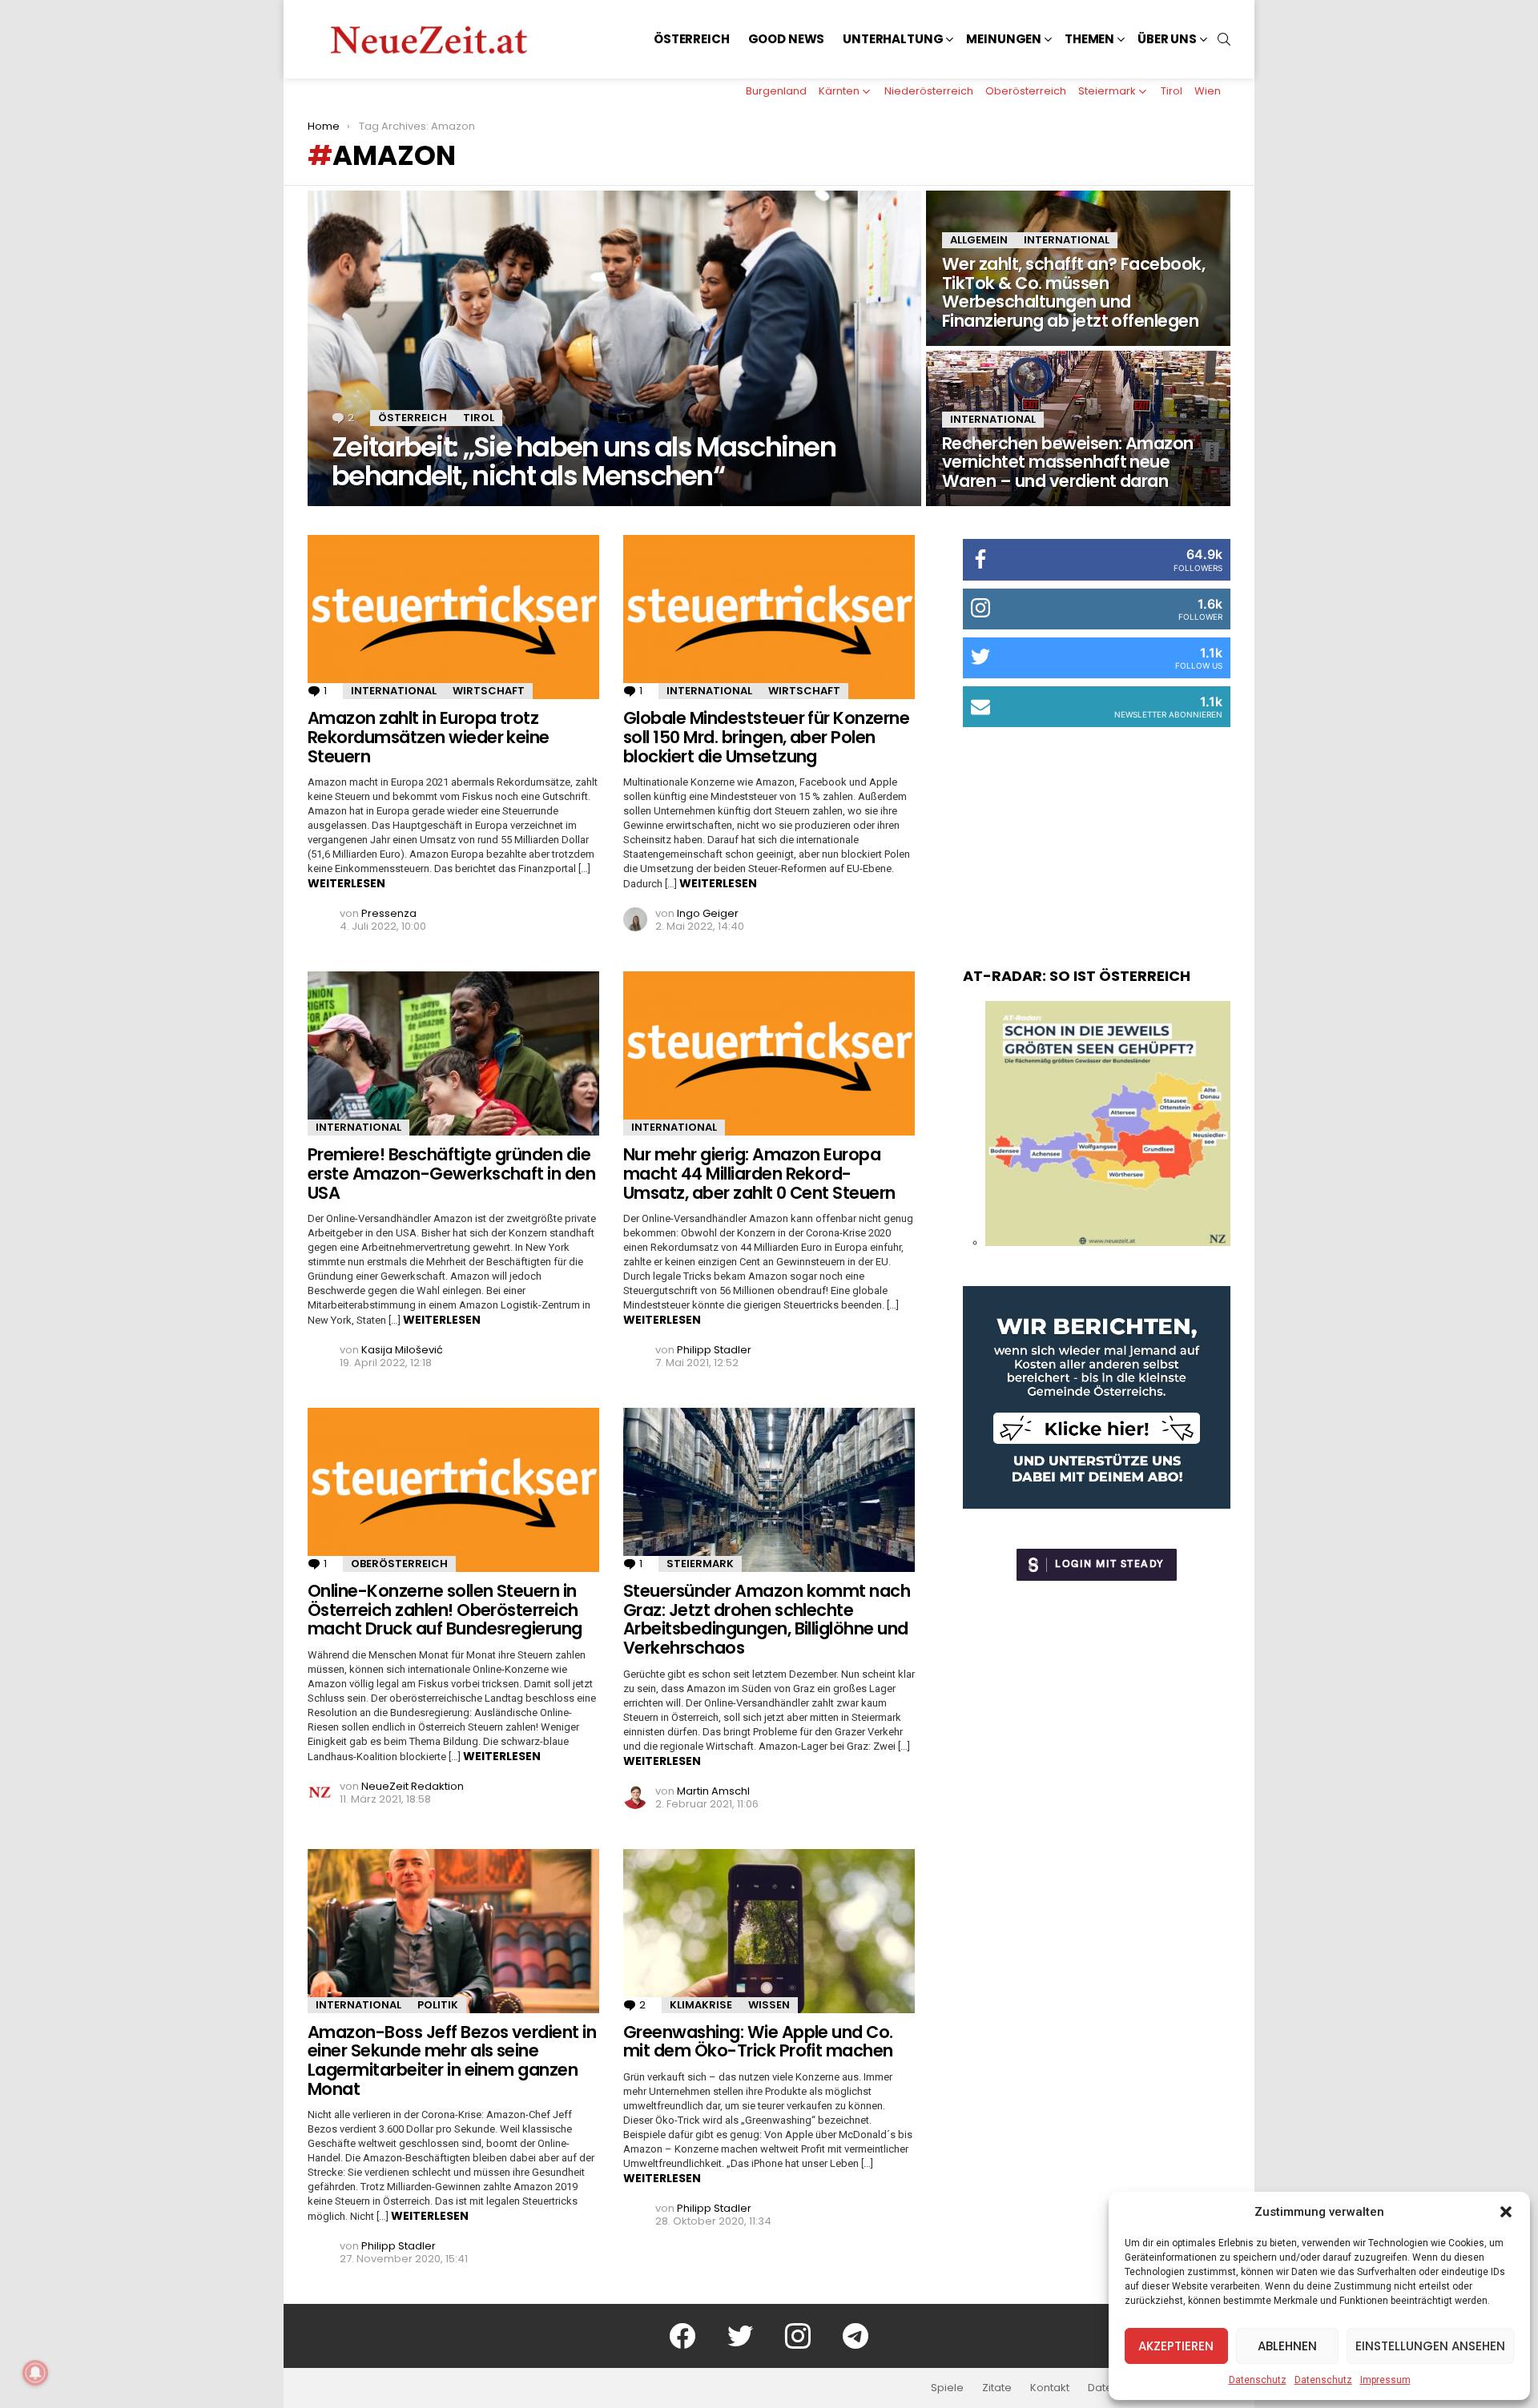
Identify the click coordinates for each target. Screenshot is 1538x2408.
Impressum (1385, 2380)
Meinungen (1004, 39)
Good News (787, 39)
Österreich (692, 39)
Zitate (997, 2388)
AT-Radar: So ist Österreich (1077, 976)
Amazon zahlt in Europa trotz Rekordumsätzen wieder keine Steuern (429, 737)
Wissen (769, 2005)
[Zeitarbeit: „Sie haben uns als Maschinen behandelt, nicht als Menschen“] (614, 348)
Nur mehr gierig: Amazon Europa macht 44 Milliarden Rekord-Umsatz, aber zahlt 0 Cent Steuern (759, 1173)
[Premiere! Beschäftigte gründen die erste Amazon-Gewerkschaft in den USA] (453, 1053)
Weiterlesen (346, 883)
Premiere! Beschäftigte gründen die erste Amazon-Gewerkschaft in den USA (451, 1173)
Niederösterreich (929, 91)
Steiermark (1107, 91)
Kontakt (1050, 2388)
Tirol (1172, 91)
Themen (1089, 39)
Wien (1208, 91)
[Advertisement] (1097, 831)
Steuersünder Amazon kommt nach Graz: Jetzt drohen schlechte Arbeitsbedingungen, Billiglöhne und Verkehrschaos (767, 1619)
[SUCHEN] (1224, 39)
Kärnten (839, 91)
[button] (1506, 2212)
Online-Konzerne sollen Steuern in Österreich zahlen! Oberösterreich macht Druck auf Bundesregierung (445, 1610)
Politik (438, 2005)
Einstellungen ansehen (1430, 2346)
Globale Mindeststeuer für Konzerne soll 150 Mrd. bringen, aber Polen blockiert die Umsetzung (766, 737)
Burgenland (776, 91)
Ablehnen (1287, 2346)
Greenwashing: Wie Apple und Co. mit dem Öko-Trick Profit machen (758, 2042)
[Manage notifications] (35, 2373)
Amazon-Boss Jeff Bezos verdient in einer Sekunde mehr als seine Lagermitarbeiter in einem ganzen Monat (452, 2060)
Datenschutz (1258, 2380)
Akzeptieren (1176, 2346)
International (1067, 240)
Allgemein (979, 240)
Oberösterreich (1026, 91)
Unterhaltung (893, 39)
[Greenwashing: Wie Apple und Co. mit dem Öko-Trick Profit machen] (769, 1931)
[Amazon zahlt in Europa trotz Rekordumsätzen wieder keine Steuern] (453, 617)
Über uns (1167, 39)
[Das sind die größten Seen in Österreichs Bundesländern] (1108, 1242)
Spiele (947, 2388)
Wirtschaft (489, 691)
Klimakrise (701, 2005)
